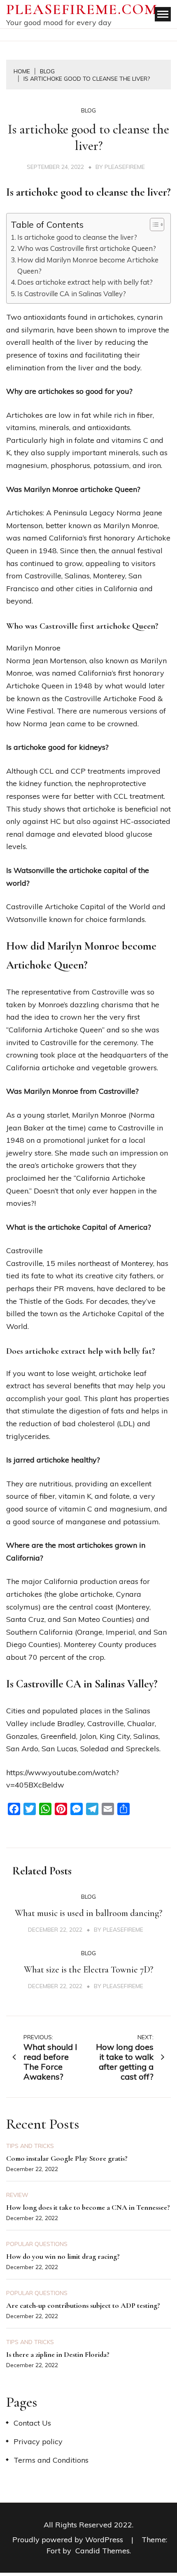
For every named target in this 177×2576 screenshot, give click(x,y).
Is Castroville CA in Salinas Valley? (72, 294)
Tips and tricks (30, 2146)
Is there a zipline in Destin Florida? (58, 2354)
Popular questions (37, 2244)
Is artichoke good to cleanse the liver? (77, 237)
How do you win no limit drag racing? (63, 2256)
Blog (88, 110)
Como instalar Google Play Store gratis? (67, 2158)
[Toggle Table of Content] (153, 225)
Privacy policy (38, 2441)
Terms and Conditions (51, 2460)
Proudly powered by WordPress (69, 2540)
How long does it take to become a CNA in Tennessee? (88, 2207)
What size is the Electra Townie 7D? (88, 1970)
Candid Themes (102, 2551)
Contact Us (32, 2423)
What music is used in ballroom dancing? (88, 1913)
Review (17, 2195)
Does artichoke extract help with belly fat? (85, 282)
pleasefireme (125, 167)
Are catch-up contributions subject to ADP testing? (83, 2305)
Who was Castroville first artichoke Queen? (87, 248)
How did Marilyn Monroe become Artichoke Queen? (88, 265)
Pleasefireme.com (82, 9)
